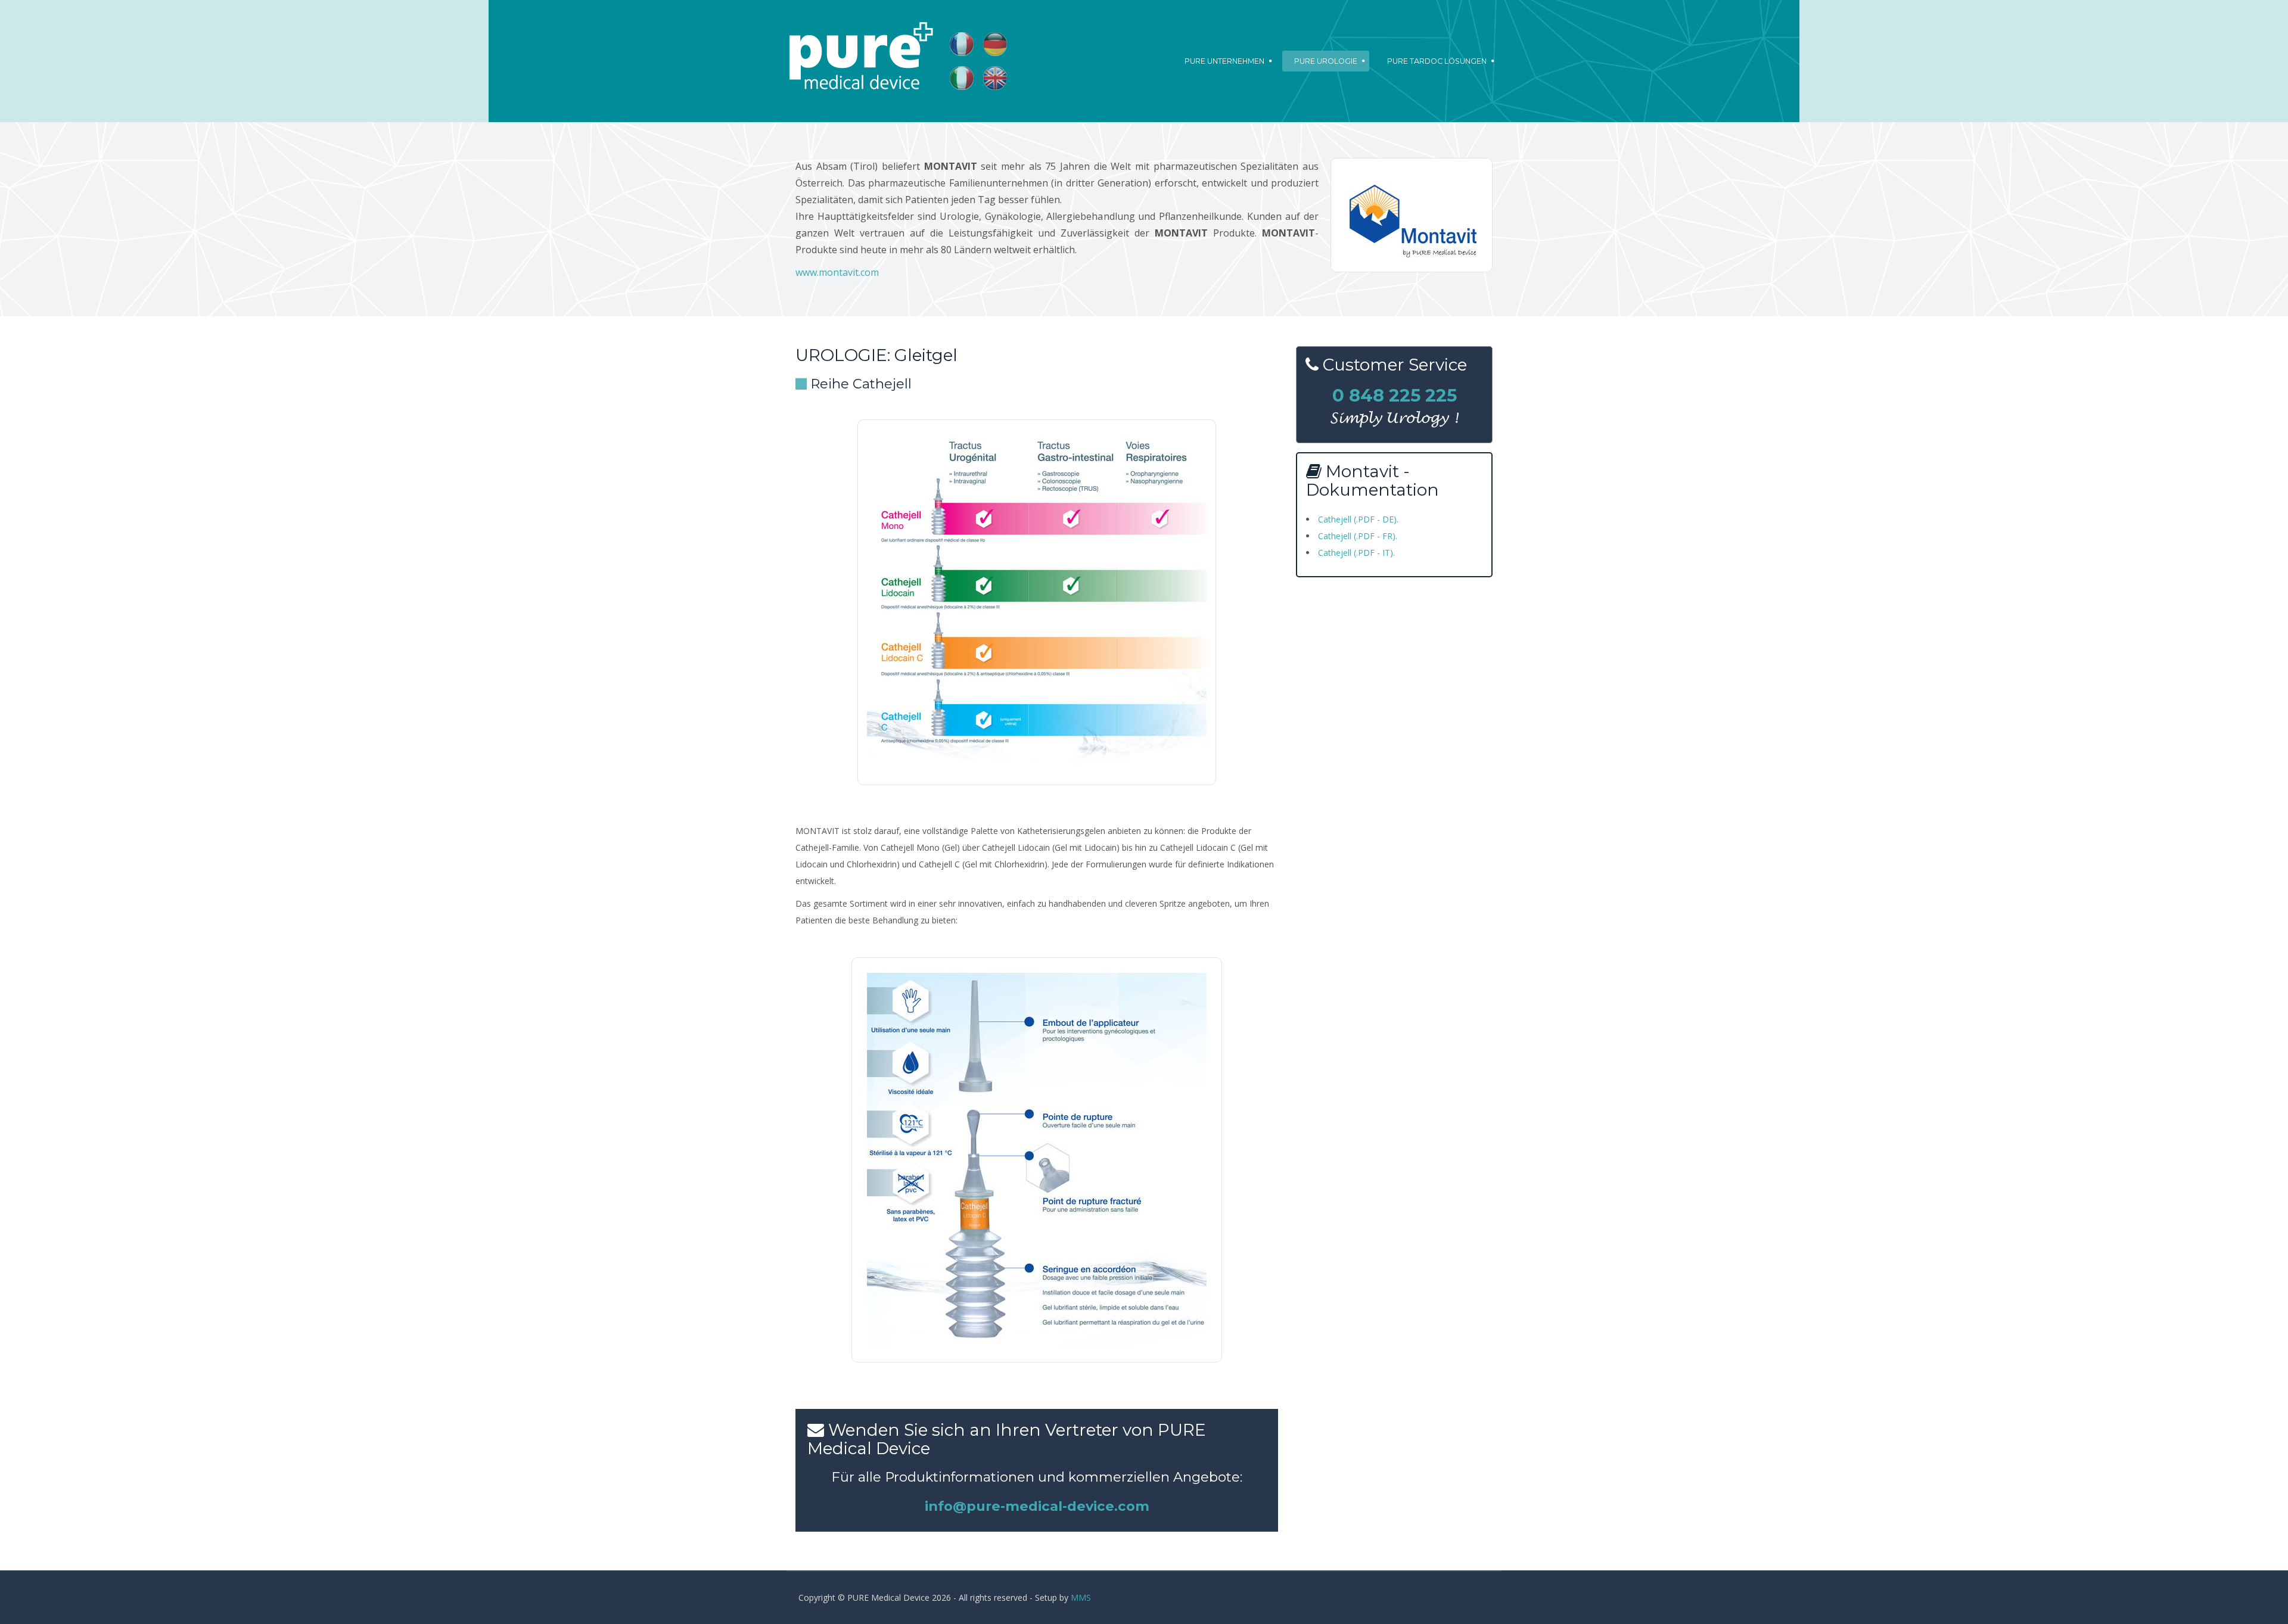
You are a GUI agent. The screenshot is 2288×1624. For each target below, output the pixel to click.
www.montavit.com (837, 272)
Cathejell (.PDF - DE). (1358, 519)
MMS (1081, 1597)
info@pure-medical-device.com (1037, 1506)
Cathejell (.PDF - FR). (1358, 536)
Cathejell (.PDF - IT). (1356, 553)
